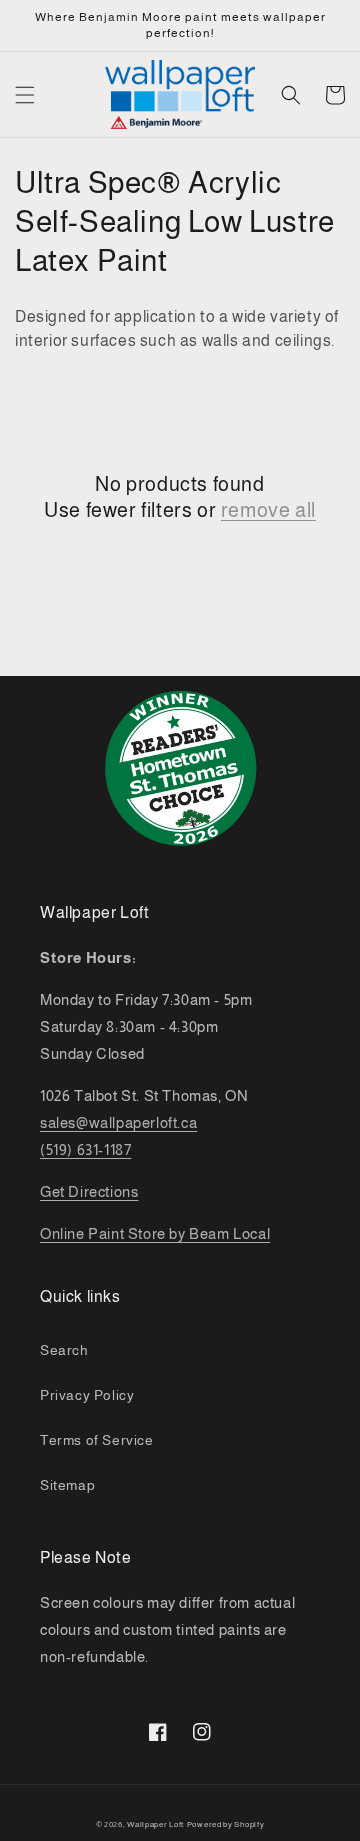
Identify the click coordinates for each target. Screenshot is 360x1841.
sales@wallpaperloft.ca (118, 1122)
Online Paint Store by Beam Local (155, 1233)
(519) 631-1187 (85, 1149)
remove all (268, 510)
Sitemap (67, 1485)
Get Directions (89, 1191)
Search (64, 1350)
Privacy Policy (87, 1395)
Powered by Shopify (226, 1824)
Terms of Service (97, 1440)
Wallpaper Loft (155, 1824)
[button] (25, 95)
